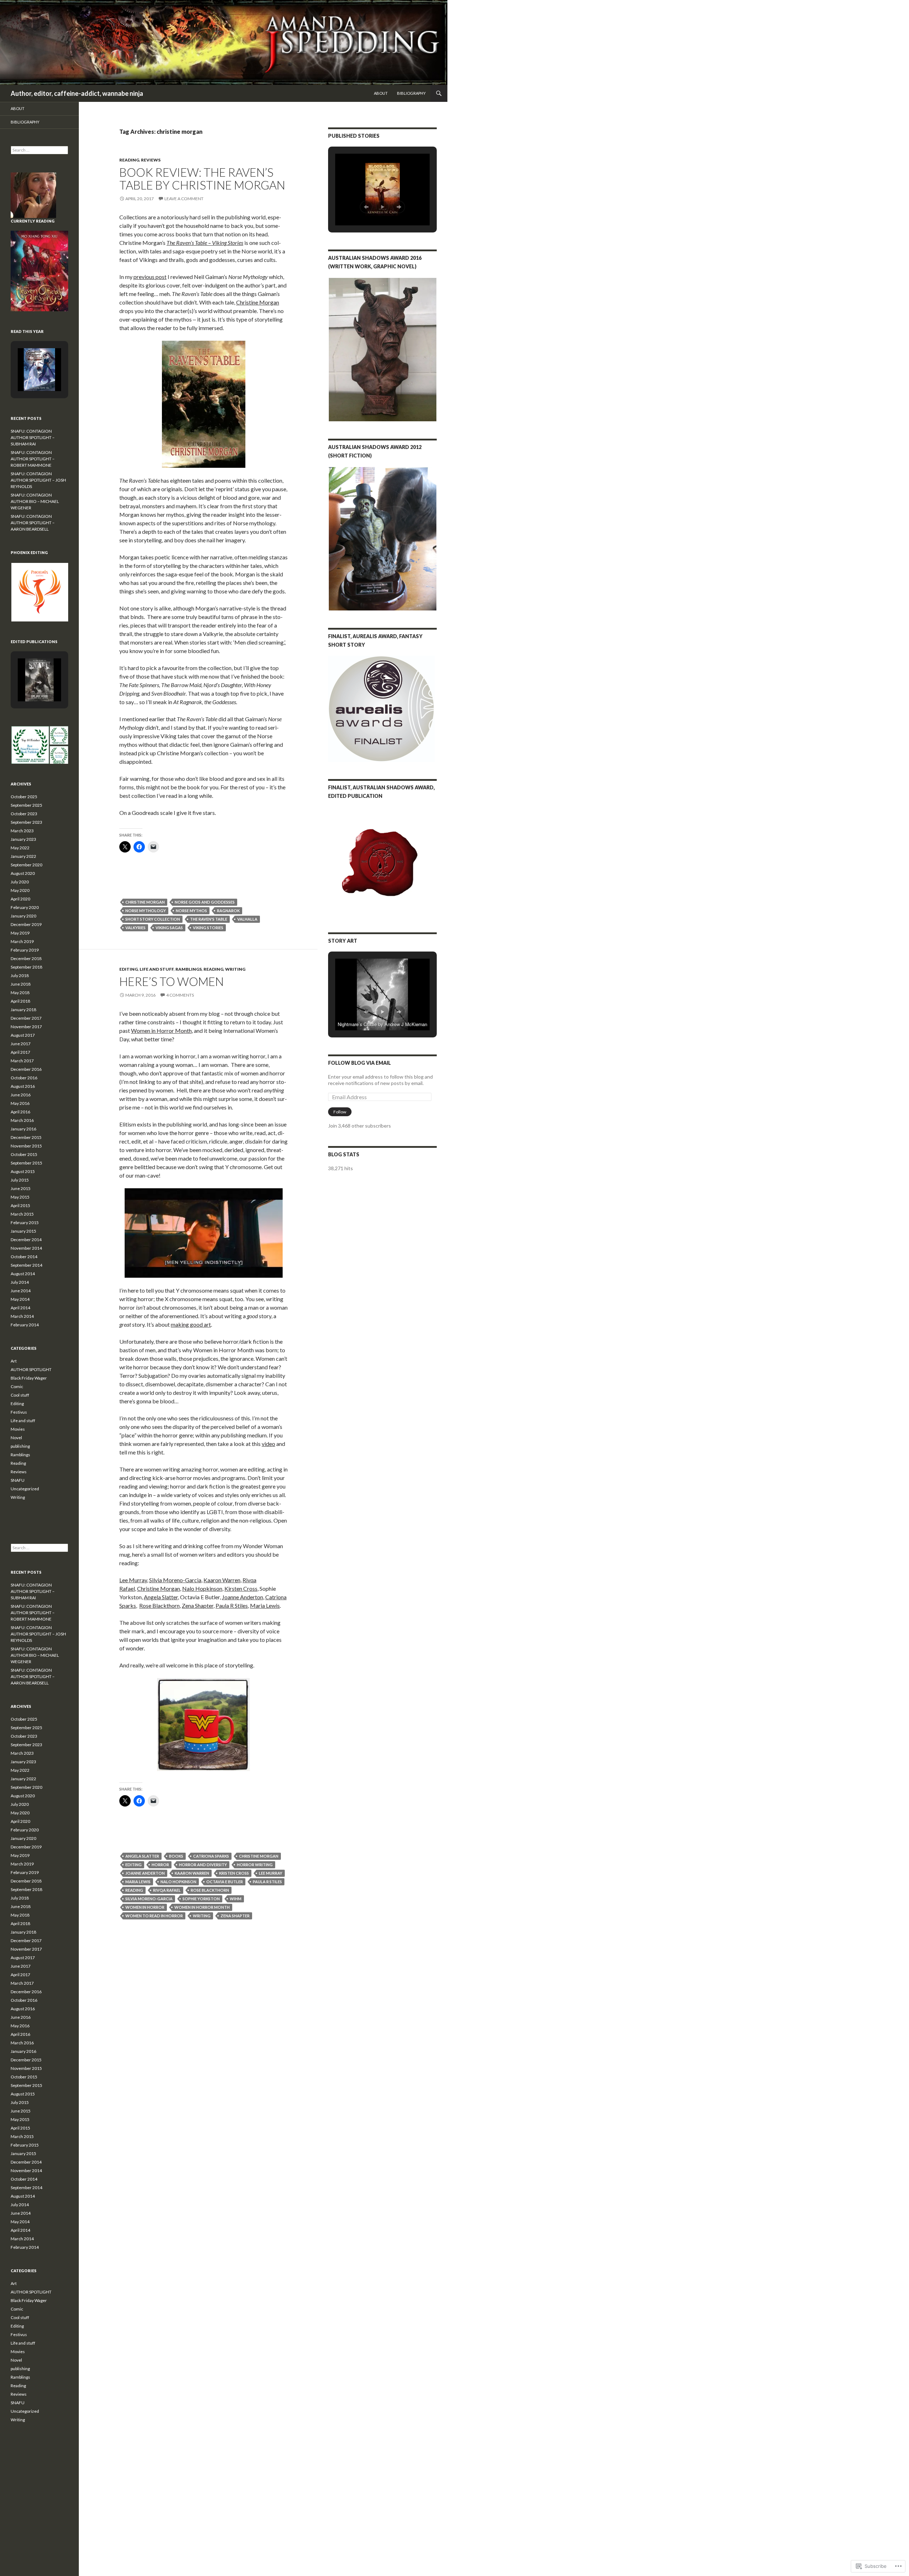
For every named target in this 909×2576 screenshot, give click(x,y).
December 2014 (26, 1240)
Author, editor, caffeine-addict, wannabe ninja (77, 93)
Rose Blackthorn (159, 1605)
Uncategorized (25, 1489)
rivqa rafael (167, 1890)
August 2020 (23, 873)
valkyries (135, 928)
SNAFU (18, 1480)
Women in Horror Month (161, 1031)
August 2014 (23, 1274)
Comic (17, 1386)
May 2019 (20, 933)
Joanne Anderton (243, 1597)
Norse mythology (146, 911)
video (268, 1444)
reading (134, 1890)
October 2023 (24, 814)
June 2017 (21, 1044)
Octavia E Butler (225, 1882)
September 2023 (26, 822)
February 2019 (25, 950)
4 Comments (180, 995)
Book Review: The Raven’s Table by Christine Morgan (202, 179)
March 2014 (22, 1316)
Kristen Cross (234, 1873)
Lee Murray (133, 1580)
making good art (191, 1324)
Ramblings (189, 969)
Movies (18, 1429)
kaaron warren (192, 1873)
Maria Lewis (265, 1605)
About (381, 93)
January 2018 (23, 1010)
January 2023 (23, 839)
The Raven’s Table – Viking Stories (205, 243)
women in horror (145, 1907)
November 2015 (26, 1146)
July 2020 (20, 882)
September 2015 (26, 1163)
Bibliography (411, 93)
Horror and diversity (203, 1865)
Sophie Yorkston (201, 1899)
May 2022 (20, 848)
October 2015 (24, 1154)
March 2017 (22, 1061)
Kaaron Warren (222, 1580)
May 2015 (20, 1197)
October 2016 (24, 1078)
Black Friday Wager (29, 1378)
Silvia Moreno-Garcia (175, 1580)
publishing (20, 1446)
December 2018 (26, 958)
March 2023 (22, 831)
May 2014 (20, 1299)
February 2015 (25, 1223)
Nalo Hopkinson (202, 1588)
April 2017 (20, 1052)
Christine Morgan (258, 302)
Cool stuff (20, 1395)
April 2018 (20, 1001)
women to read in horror (154, 1916)
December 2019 (26, 924)
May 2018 (20, 993)
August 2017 (23, 1035)
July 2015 (20, 1180)
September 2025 (26, 805)
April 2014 (20, 1308)
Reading (129, 160)
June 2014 (21, 1291)
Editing (129, 969)
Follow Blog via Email (360, 1063)
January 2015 (23, 1231)
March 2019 (22, 941)
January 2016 (23, 1129)
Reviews (151, 160)
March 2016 (22, 1120)
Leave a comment (184, 199)
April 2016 (20, 1112)
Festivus (19, 1412)
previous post (150, 277)
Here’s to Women (172, 981)
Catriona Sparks (211, 1856)
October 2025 (24, 797)
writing (202, 1916)
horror (160, 1865)
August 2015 (23, 1171)
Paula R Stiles (232, 1605)
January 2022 (23, 856)
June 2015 (21, 1188)
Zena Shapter (198, 1605)
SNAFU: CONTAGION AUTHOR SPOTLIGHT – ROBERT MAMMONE (33, 459)
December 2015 (26, 1137)
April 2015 (20, 1205)
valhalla (247, 919)
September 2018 (26, 967)
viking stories (208, 928)
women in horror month (202, 1907)
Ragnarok (228, 911)
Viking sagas (169, 928)
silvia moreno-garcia (149, 1899)
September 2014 (26, 1265)
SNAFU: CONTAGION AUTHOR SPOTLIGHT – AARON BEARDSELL (33, 523)
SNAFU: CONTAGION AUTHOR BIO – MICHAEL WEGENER (35, 501)
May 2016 (20, 1103)
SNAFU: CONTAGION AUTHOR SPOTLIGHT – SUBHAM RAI (33, 437)
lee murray (271, 1873)
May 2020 (20, 890)
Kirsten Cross (241, 1588)
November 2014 (26, 1248)
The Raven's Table (209, 919)
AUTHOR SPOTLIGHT (31, 1369)
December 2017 (26, 1018)
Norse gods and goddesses (205, 902)
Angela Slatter (161, 1597)
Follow (340, 1112)
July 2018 (20, 975)
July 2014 (20, 1282)
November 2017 (26, 1027)
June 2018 (21, 984)
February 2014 (25, 1325)
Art (14, 1361)
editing (134, 1865)
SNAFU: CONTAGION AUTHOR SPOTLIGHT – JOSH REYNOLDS (38, 480)
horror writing (255, 1865)
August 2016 (23, 1086)
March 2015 (22, 1214)
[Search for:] (39, 150)
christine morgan (145, 902)
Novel (16, 1438)
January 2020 (23, 916)
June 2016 (21, 1095)
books (176, 1856)
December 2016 (26, 1069)
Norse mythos (191, 911)
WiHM (236, 1899)
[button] (366, 207)
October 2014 (24, 1257)
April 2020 (20, 899)
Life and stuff (157, 969)
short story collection (153, 919)
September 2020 (26, 865)
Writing (235, 969)
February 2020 (25, 907)
